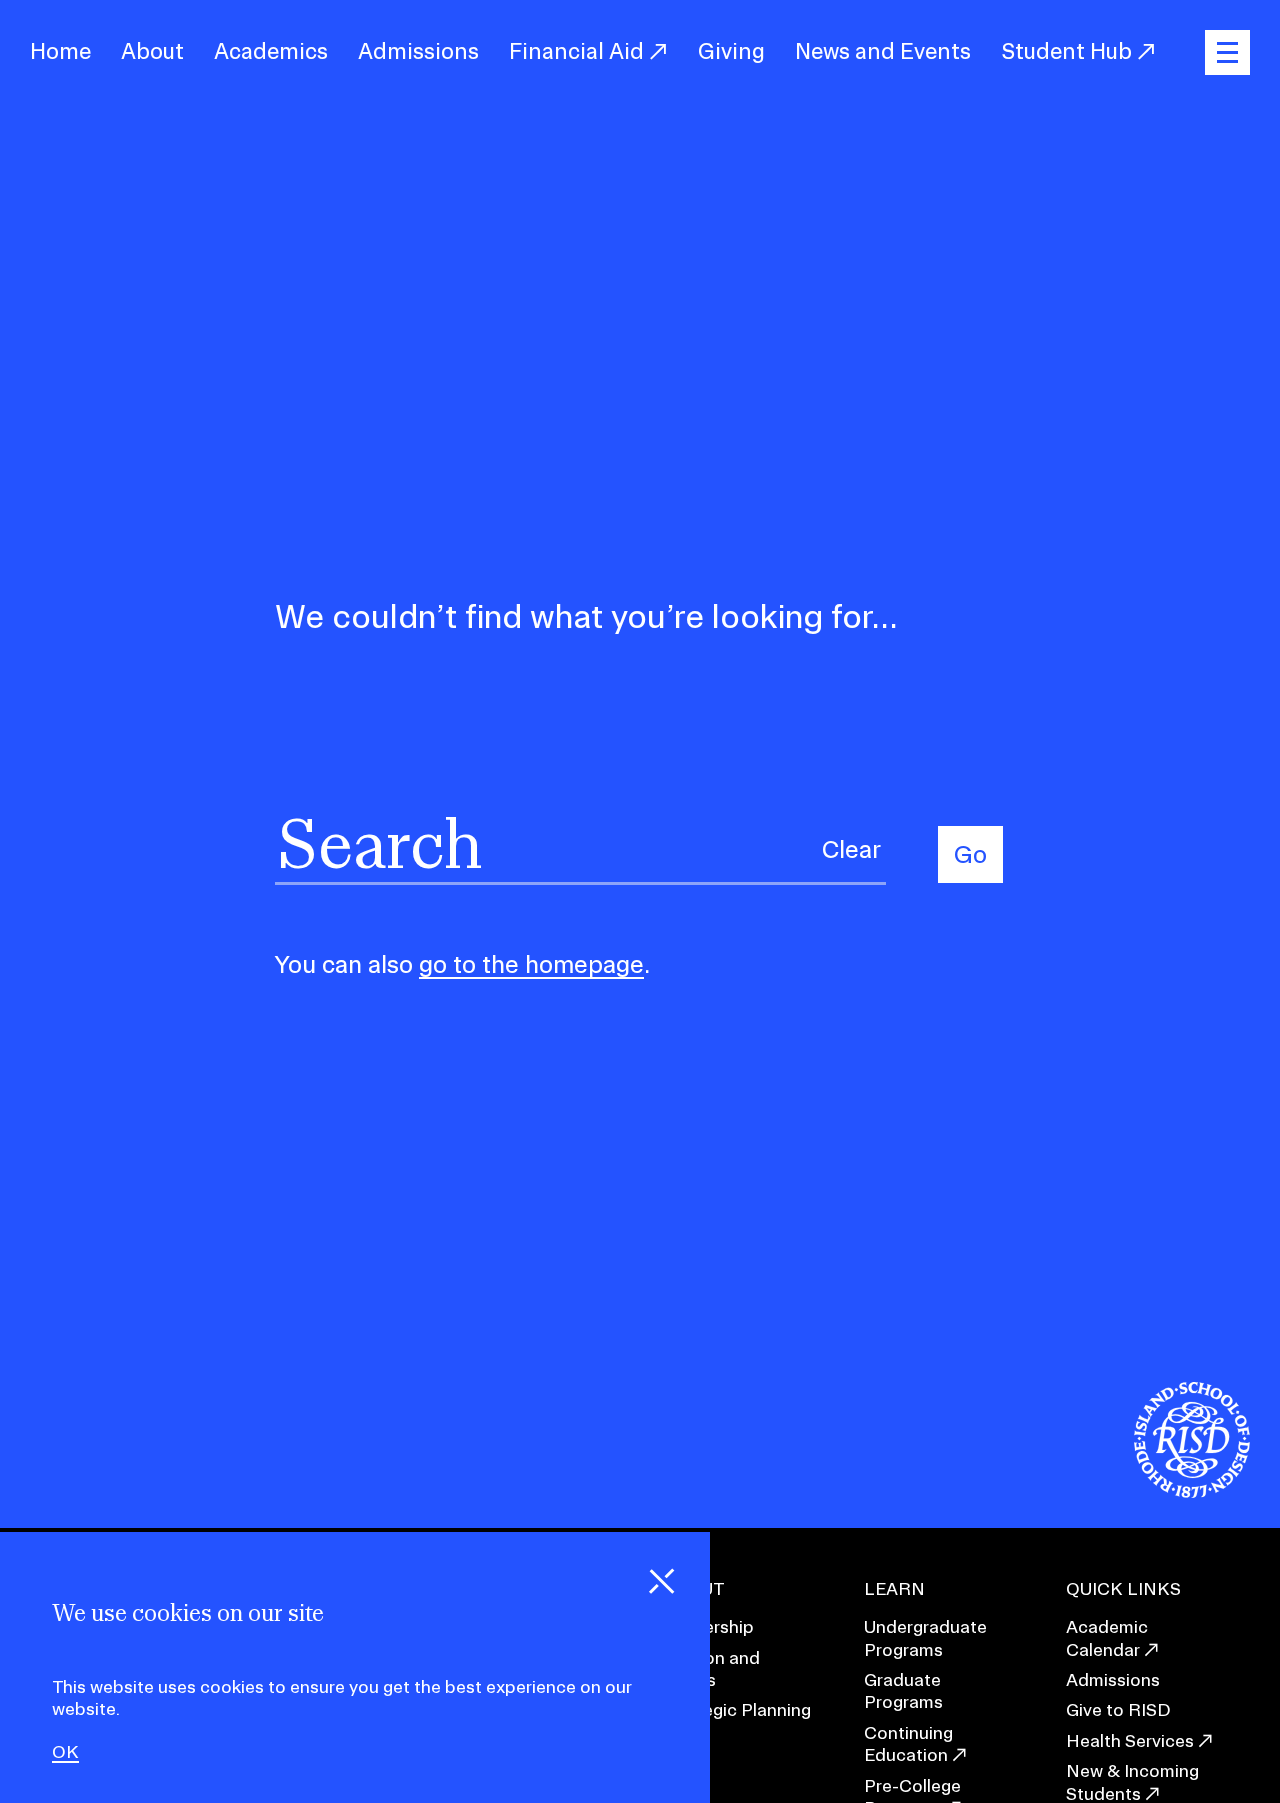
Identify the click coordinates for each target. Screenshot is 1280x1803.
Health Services (1130, 1740)
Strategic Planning (736, 1709)
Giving (731, 51)
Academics (271, 51)
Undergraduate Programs (925, 1637)
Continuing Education (908, 1743)
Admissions (418, 51)
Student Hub (1069, 51)
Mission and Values (711, 1668)
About (152, 51)
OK (65, 1752)
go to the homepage (531, 964)
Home (60, 51)
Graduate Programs (903, 1690)
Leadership (708, 1626)
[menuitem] (60, 52)
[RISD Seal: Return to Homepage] (1192, 1491)
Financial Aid (579, 51)
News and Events (883, 51)
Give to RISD (1118, 1709)
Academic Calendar (1107, 1637)
